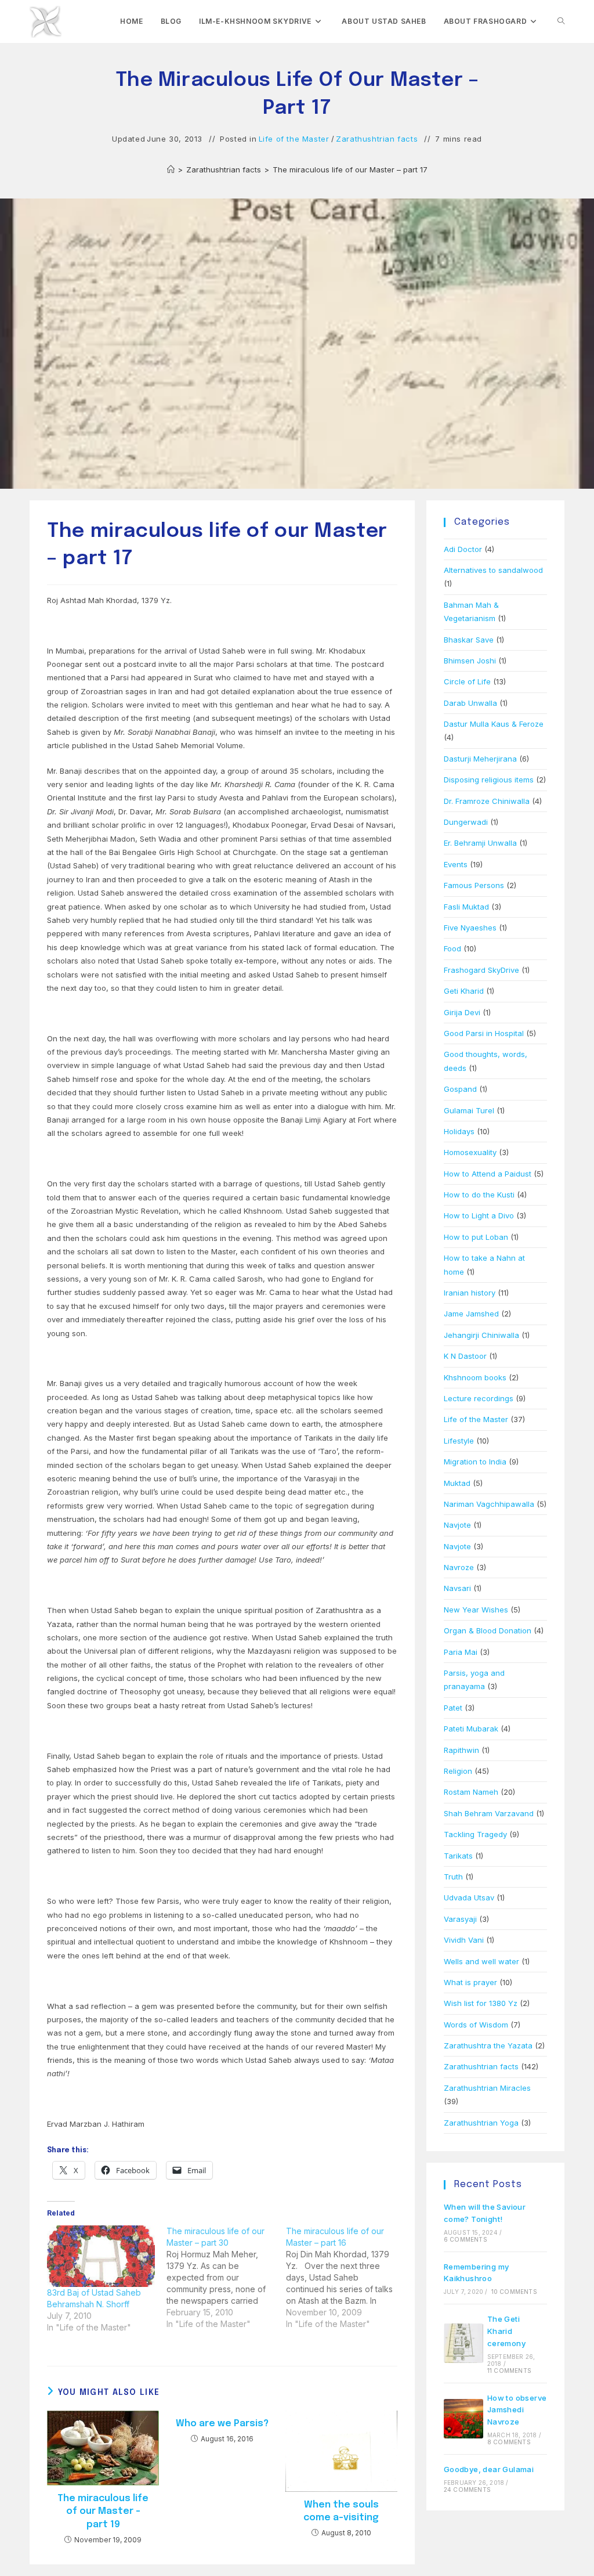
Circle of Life (467, 681)
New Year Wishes (476, 1610)
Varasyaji (460, 1919)
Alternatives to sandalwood (493, 570)
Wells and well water (481, 1961)
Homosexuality (470, 1152)
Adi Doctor (463, 549)
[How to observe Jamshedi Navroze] (463, 2419)
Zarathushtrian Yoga (481, 2123)
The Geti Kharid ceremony (506, 2331)
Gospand (460, 1089)
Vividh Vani (464, 1940)
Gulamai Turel (469, 1110)
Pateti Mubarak (471, 1729)
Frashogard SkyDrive (481, 970)
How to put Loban (476, 1237)
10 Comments (514, 2292)
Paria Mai (461, 1652)
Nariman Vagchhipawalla (489, 1504)
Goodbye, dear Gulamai (489, 2469)
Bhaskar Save (469, 640)
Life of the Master (294, 139)
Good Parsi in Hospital (484, 1033)
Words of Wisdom (476, 2025)
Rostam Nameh (471, 1792)
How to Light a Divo (479, 1215)
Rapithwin (461, 1750)
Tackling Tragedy (475, 1834)
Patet (453, 1708)
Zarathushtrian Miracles (487, 2088)
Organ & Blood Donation (488, 1630)
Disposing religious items (489, 780)
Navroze (459, 1567)
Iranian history (470, 1293)
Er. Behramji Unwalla (480, 843)
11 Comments (509, 2371)
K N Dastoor (465, 1356)
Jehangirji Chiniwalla (481, 1335)
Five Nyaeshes (470, 928)
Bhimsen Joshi (470, 661)
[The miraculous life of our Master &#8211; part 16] (346, 2278)
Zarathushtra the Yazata (488, 2045)
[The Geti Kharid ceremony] (463, 2343)
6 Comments (466, 2239)
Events (456, 864)
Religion (458, 1771)
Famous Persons (474, 885)
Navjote (457, 1525)
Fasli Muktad (466, 907)
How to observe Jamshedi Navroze (517, 2410)
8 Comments (509, 2442)
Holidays (459, 1131)
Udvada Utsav (469, 1897)
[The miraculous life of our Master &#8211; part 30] (226, 2278)
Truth (453, 1877)
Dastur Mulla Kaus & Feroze (494, 724)
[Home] (171, 169)
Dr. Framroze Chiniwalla (487, 801)
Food (452, 948)
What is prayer (470, 1982)
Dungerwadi (466, 822)
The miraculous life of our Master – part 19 (103, 2512)
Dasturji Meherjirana (480, 759)
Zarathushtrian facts (377, 139)
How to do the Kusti (479, 1195)
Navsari (457, 1588)
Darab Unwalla (470, 703)
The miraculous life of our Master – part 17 (350, 169)
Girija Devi (462, 1012)
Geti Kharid (464, 991)
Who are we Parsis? (222, 2424)
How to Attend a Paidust (488, 1174)
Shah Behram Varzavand (489, 1813)
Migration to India (475, 1462)
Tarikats (458, 1856)
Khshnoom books (475, 1377)
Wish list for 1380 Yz (481, 2003)
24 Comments (467, 2490)
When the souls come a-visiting (341, 2511)
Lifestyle (459, 1441)
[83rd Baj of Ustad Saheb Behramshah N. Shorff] (101, 2256)
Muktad (457, 1483)
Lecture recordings (479, 1398)
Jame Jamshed (471, 1314)
